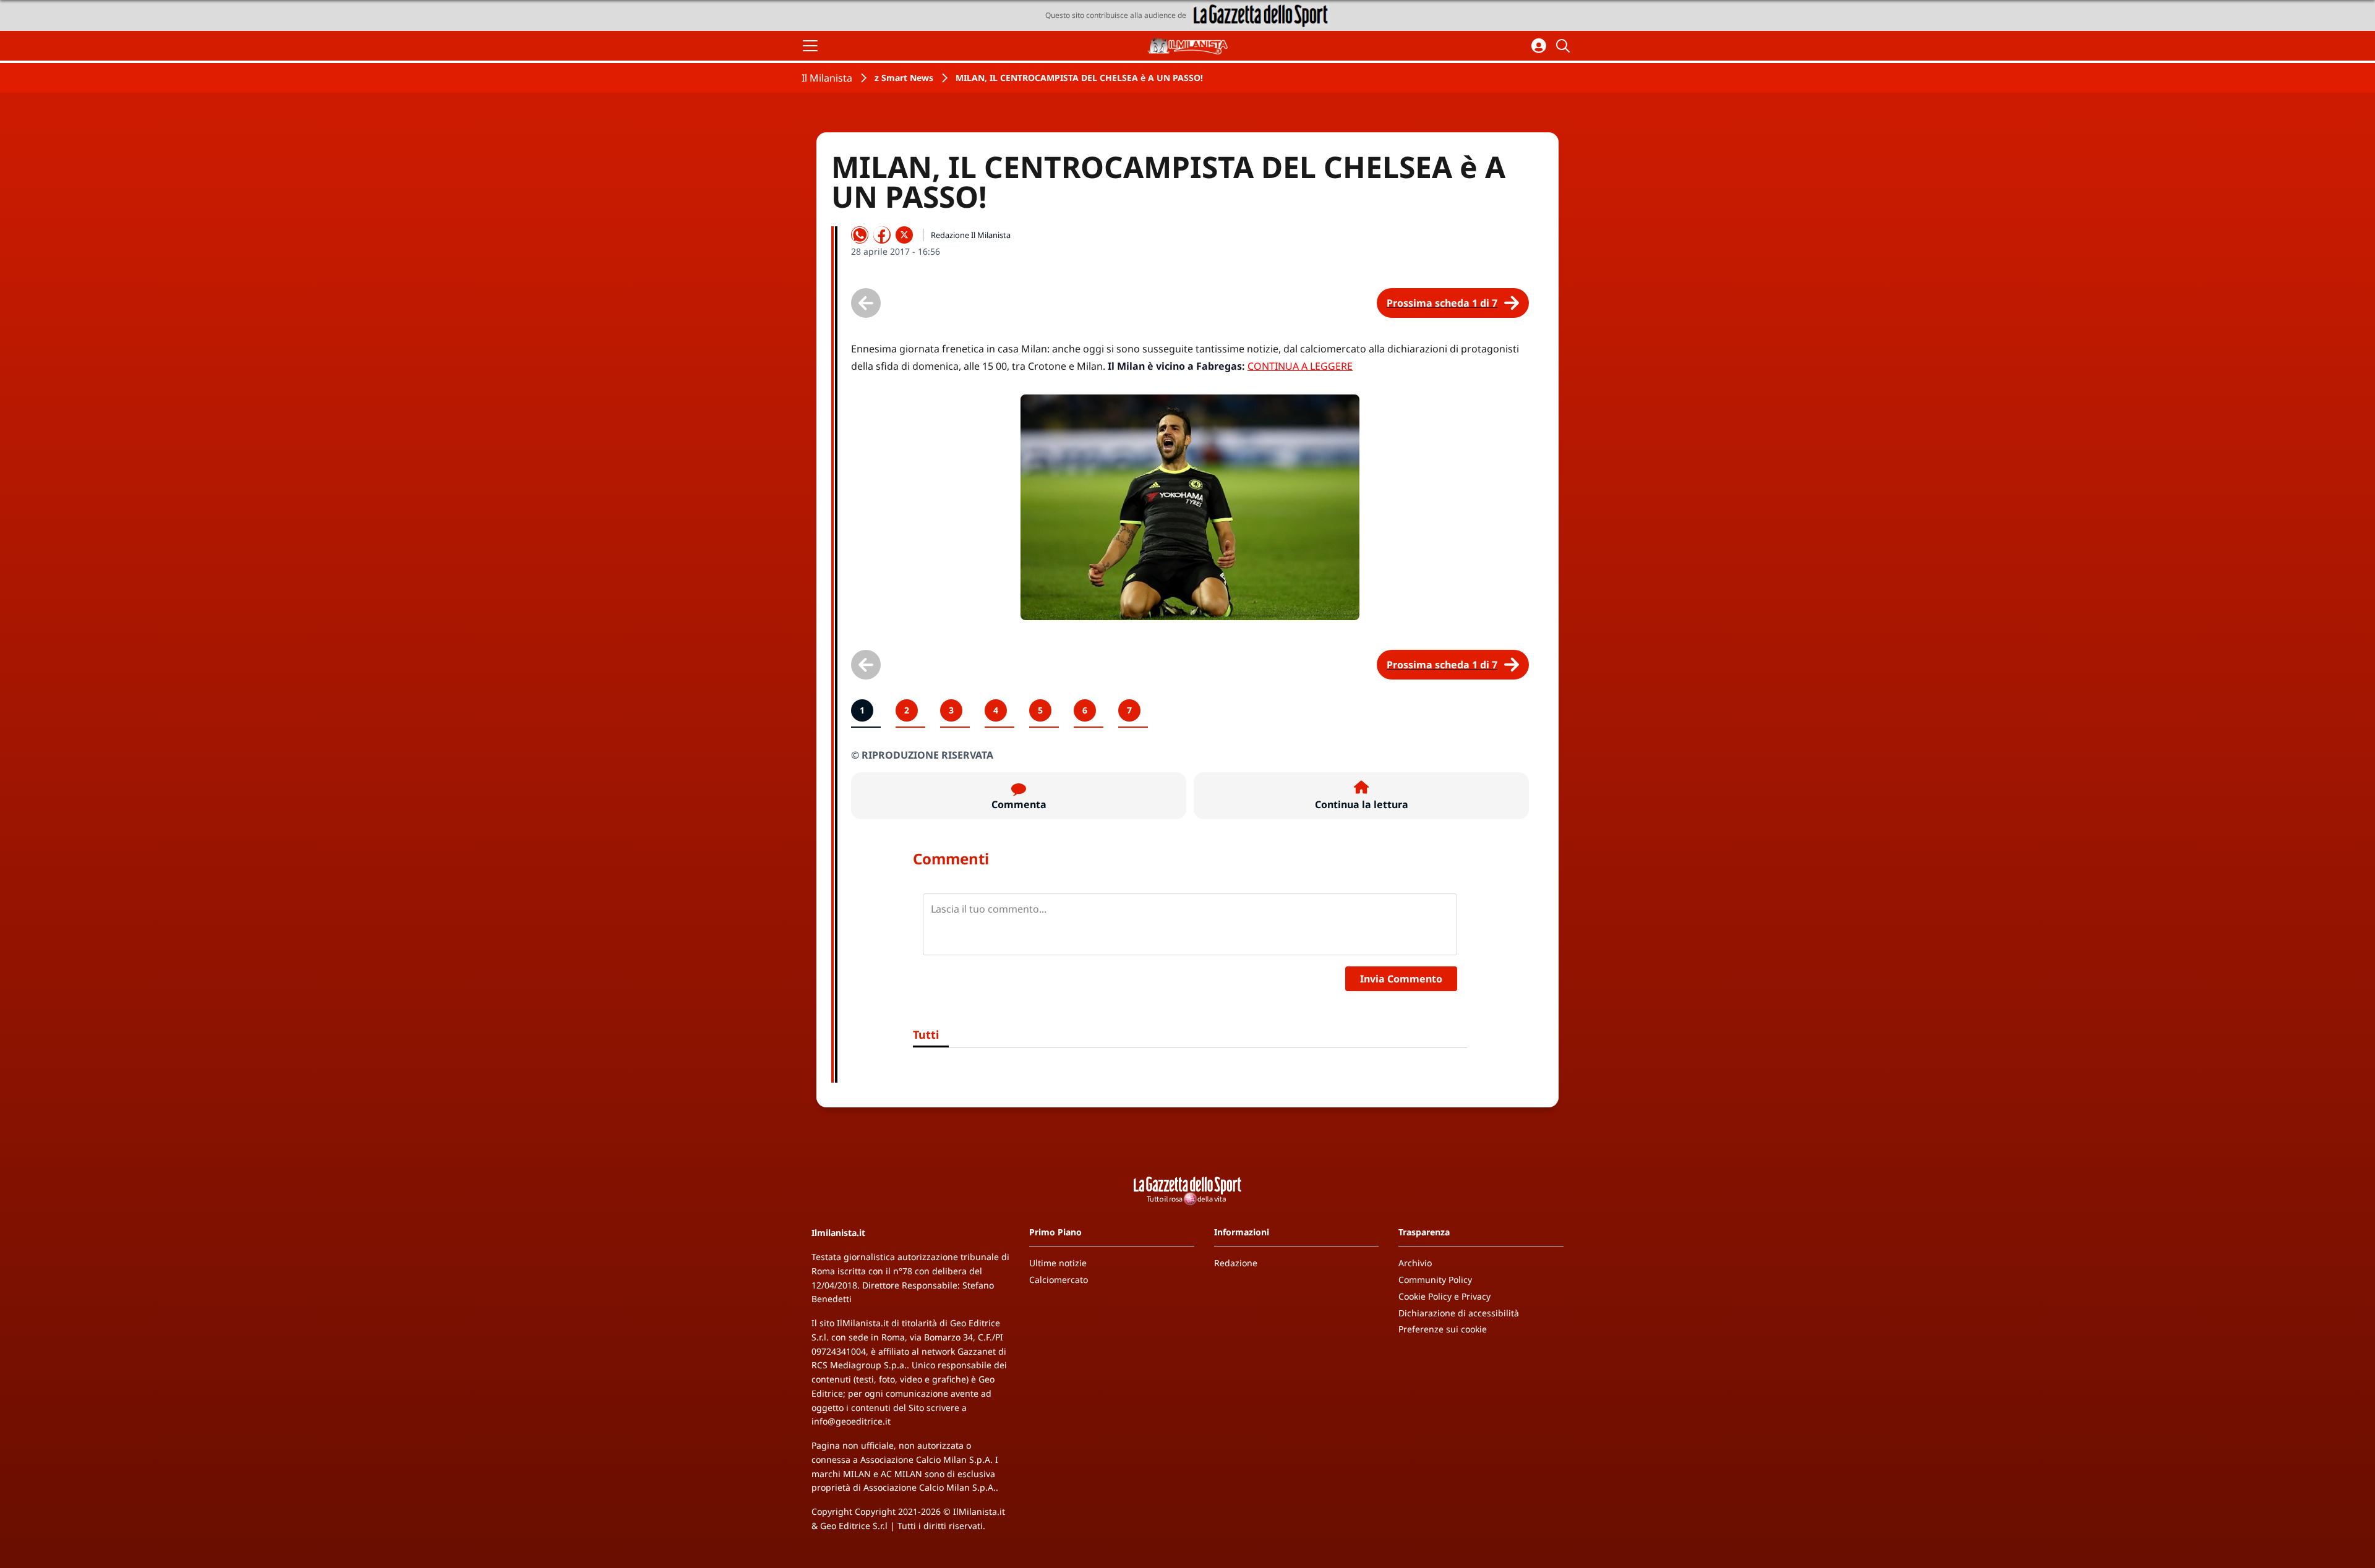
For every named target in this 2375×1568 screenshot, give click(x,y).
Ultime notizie (1058, 1263)
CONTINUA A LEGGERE (1300, 366)
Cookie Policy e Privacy (1444, 1296)
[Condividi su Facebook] (882, 235)
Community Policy (1435, 1280)
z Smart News (904, 78)
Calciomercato (1059, 1280)
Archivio (1415, 1263)
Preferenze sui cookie (1443, 1329)
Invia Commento (1401, 979)
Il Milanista (827, 78)
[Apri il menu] (810, 46)
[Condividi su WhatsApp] (860, 235)
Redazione (1236, 1263)
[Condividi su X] (904, 235)
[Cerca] (1565, 46)
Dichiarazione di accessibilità (1459, 1313)
